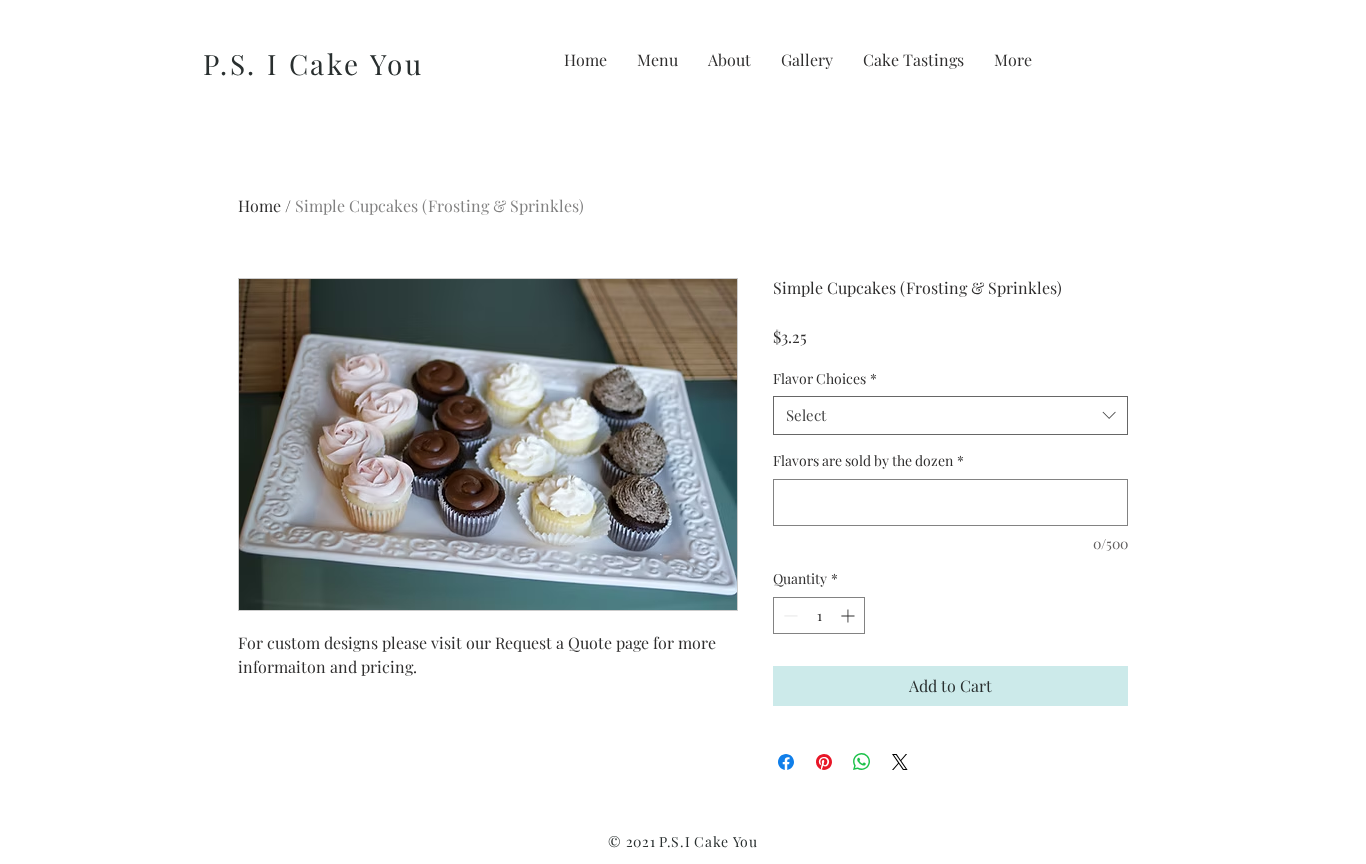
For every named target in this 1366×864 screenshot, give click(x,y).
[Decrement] (788, 615)
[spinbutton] (819, 615)
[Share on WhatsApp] (862, 762)
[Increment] (849, 615)
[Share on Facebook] (786, 762)
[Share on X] (900, 762)
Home (259, 205)
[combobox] (950, 415)
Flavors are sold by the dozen (868, 460)
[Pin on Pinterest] (824, 762)
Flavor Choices (825, 378)
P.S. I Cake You (313, 63)
